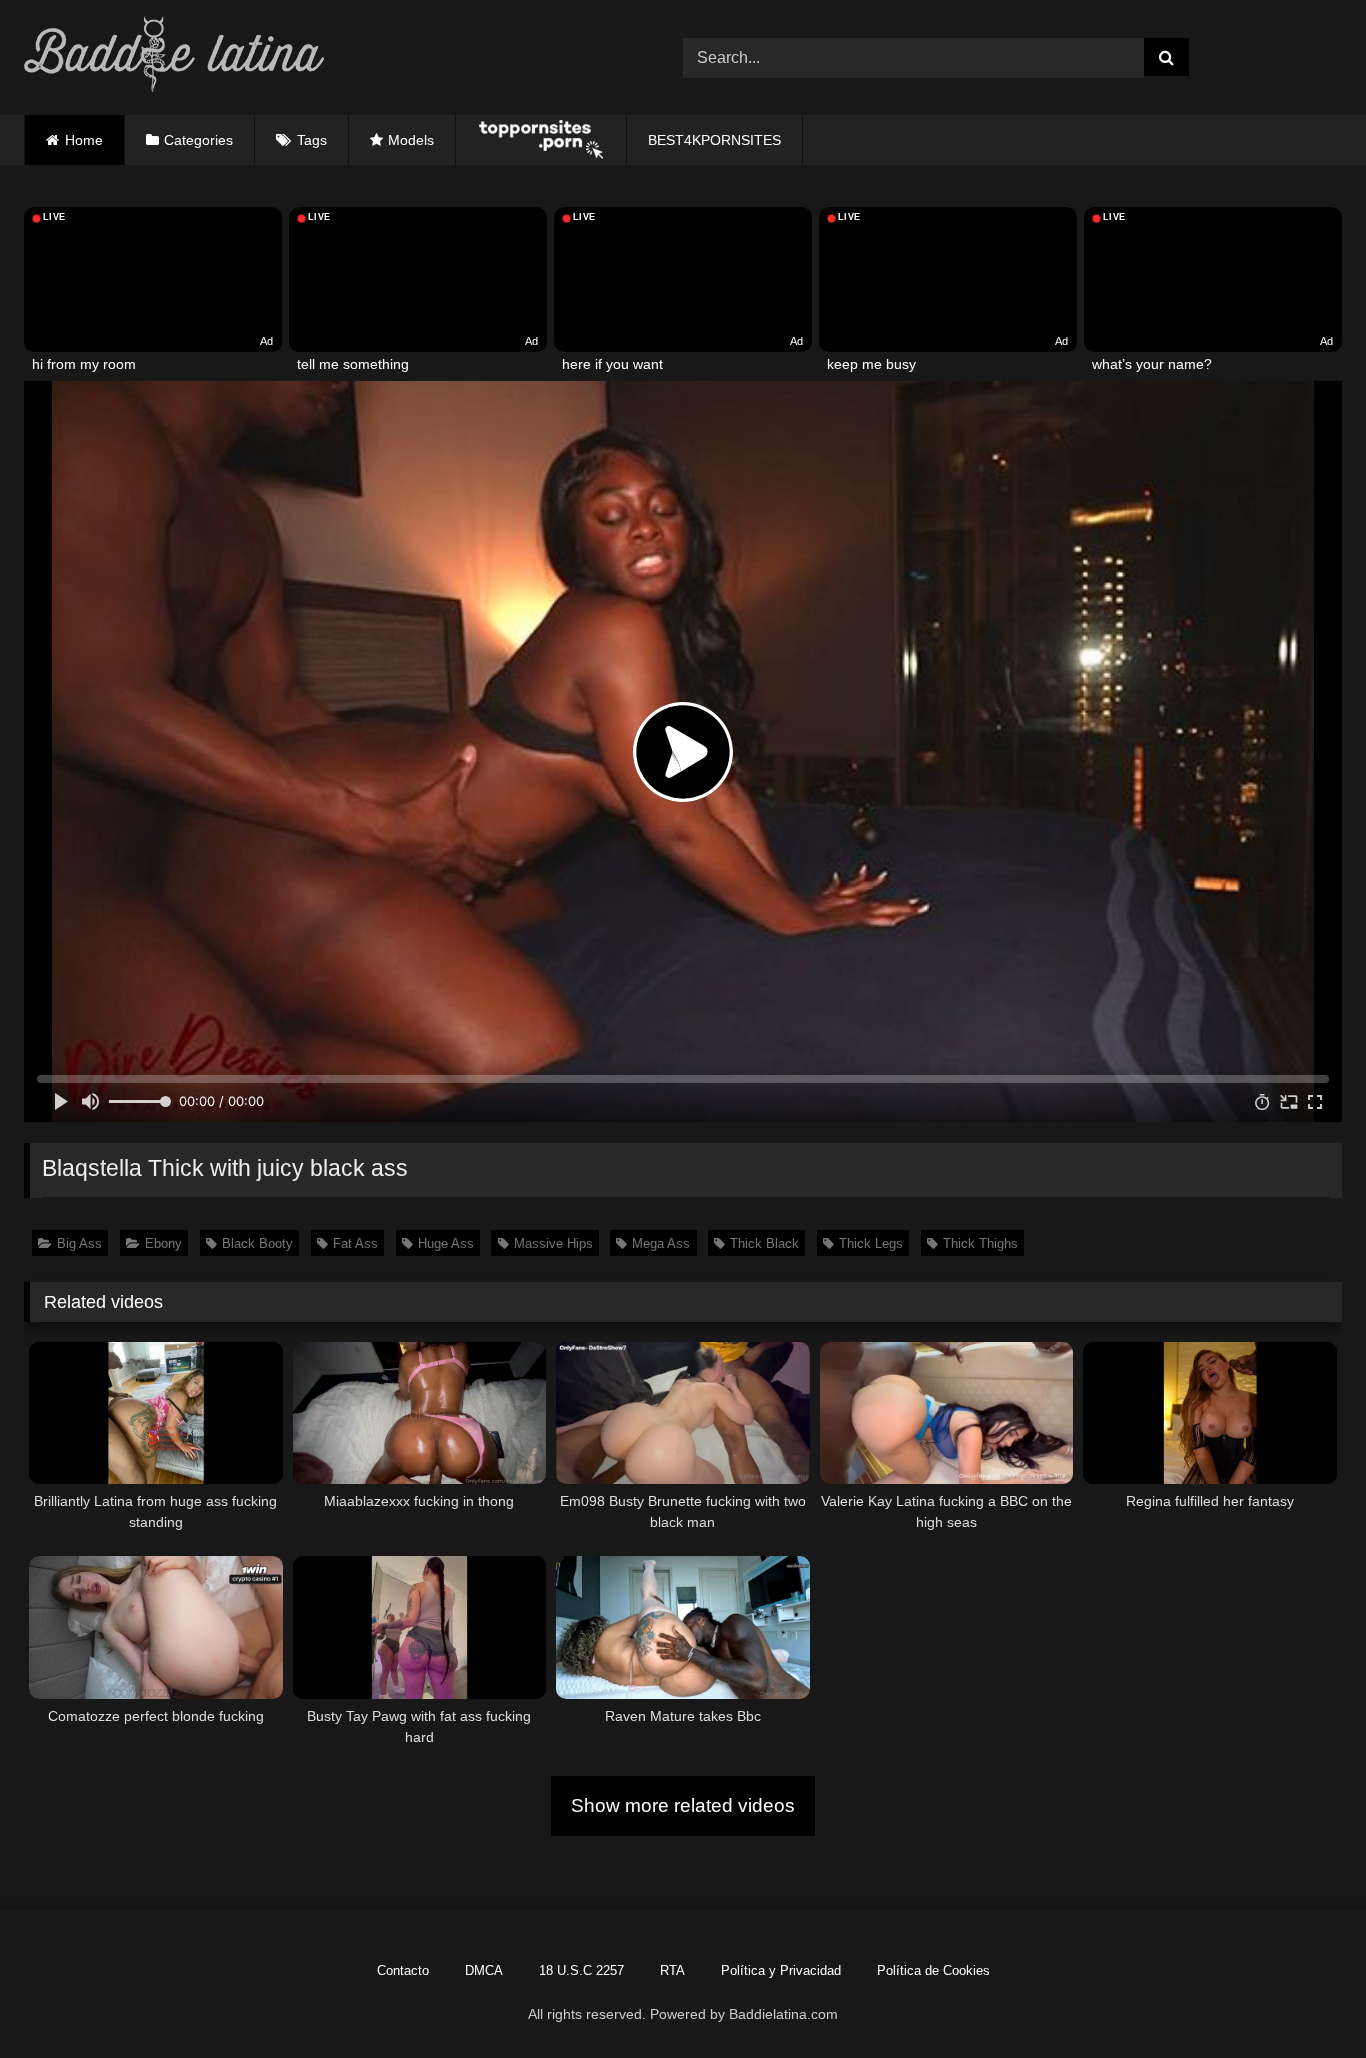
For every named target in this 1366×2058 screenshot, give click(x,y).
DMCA (484, 1970)
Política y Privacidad (781, 1970)
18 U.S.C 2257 (581, 1970)
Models (411, 140)
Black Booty (257, 1243)
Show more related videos (683, 1805)
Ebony (163, 1243)
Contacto (403, 1970)
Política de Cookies (933, 1970)
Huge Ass (446, 1243)
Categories (198, 140)
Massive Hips (553, 1243)
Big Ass (79, 1243)
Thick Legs (871, 1243)
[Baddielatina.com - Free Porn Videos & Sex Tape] (174, 57)
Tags (312, 140)
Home (84, 140)
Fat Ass (355, 1243)
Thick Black (764, 1243)
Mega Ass (661, 1243)
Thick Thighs (980, 1243)
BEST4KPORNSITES (714, 140)
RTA (672, 1970)
